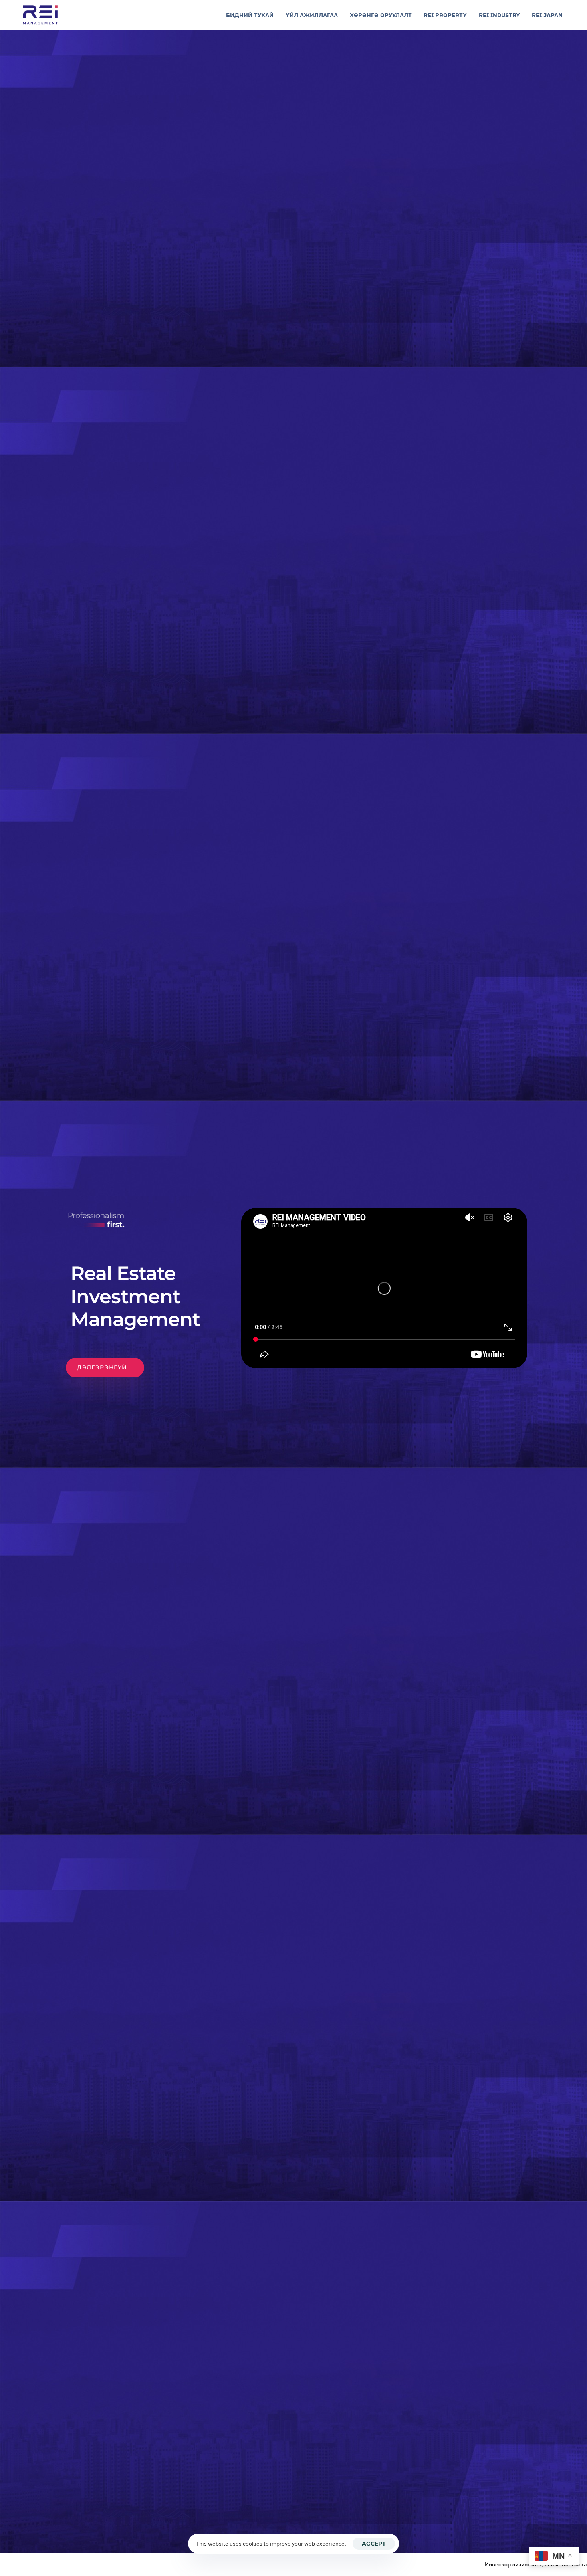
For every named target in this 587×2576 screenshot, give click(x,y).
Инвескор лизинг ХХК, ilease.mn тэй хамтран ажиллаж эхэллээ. (500, 2564)
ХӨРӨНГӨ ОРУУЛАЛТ (381, 15)
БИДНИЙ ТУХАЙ (250, 15)
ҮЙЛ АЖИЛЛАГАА (312, 15)
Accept (374, 2544)
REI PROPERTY (445, 15)
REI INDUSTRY (499, 15)
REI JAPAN (547, 15)
